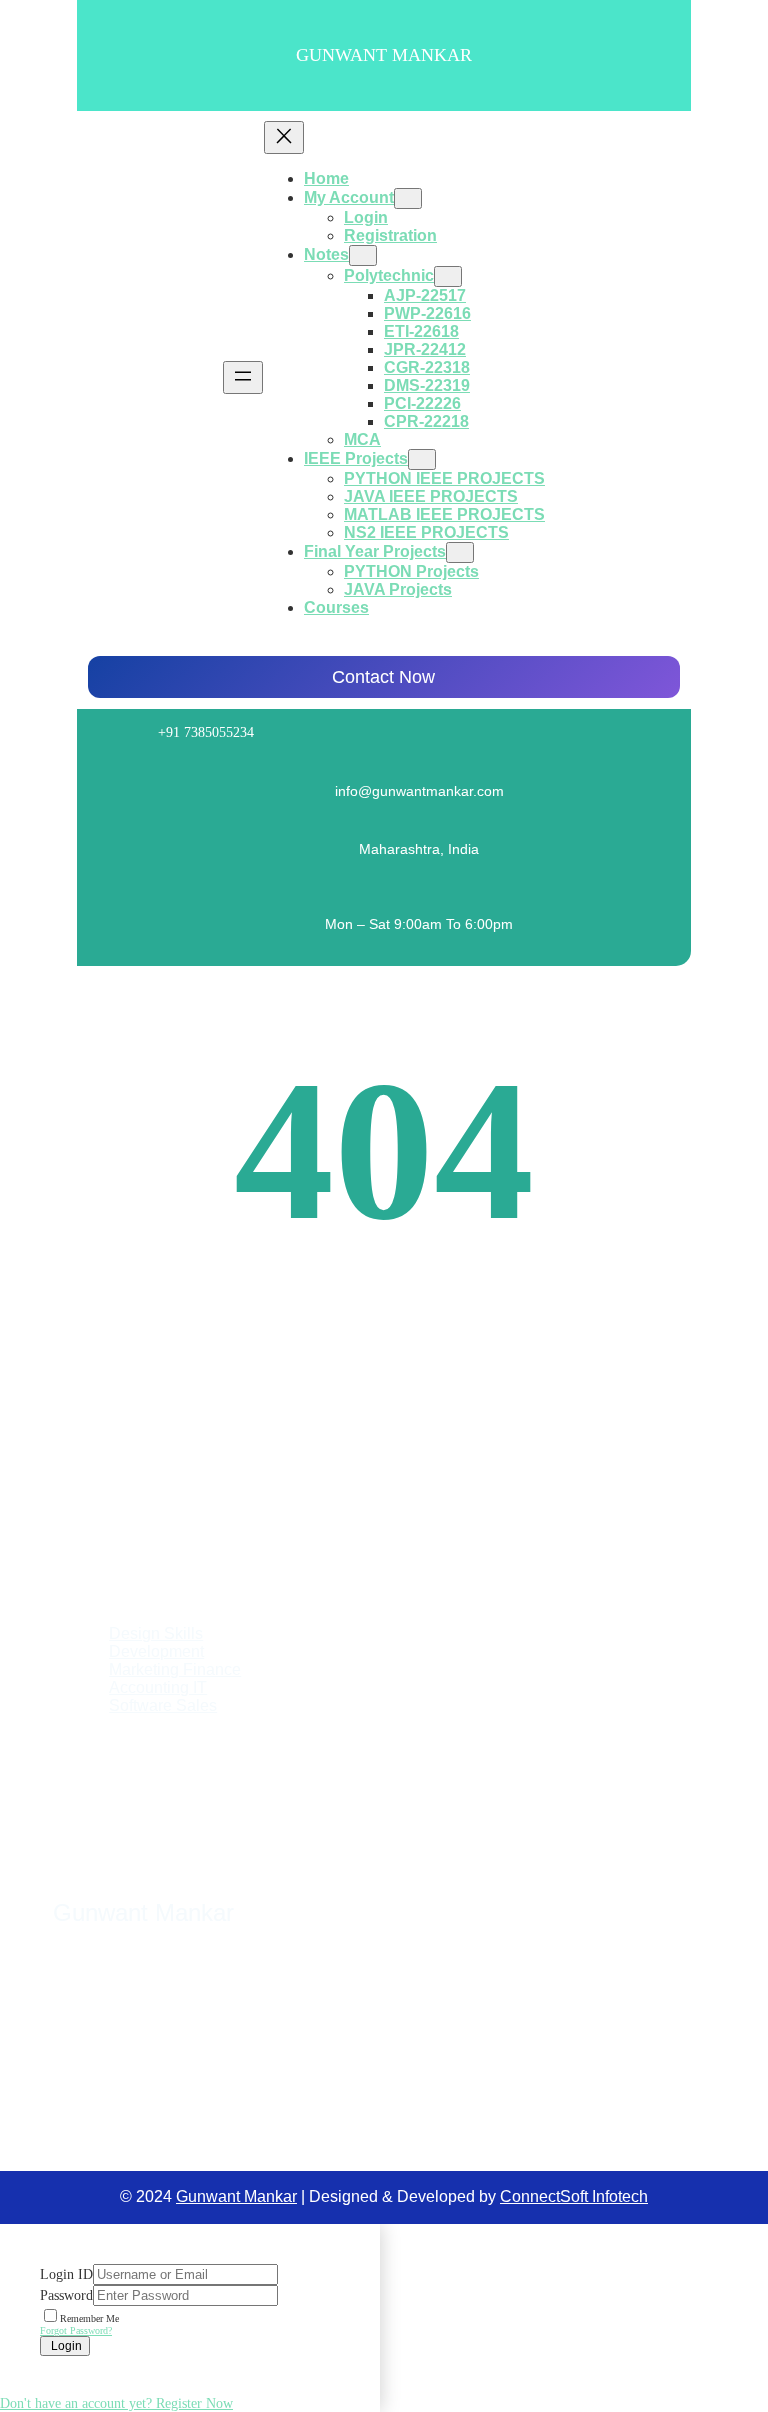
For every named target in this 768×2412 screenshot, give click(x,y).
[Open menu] (243, 377)
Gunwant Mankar (384, 55)
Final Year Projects (375, 551)
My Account (349, 197)
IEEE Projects (356, 458)
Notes (326, 254)
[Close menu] (284, 137)
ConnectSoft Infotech (574, 2196)
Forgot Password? (76, 2330)
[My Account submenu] (408, 198)
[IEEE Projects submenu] (422, 459)
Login (65, 2346)
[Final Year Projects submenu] (460, 552)
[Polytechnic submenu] (448, 276)
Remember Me (89, 2318)
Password (66, 2295)
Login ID (66, 2274)
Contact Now (383, 677)
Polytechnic (389, 275)
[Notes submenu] (363, 255)
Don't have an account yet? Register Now (116, 2403)
